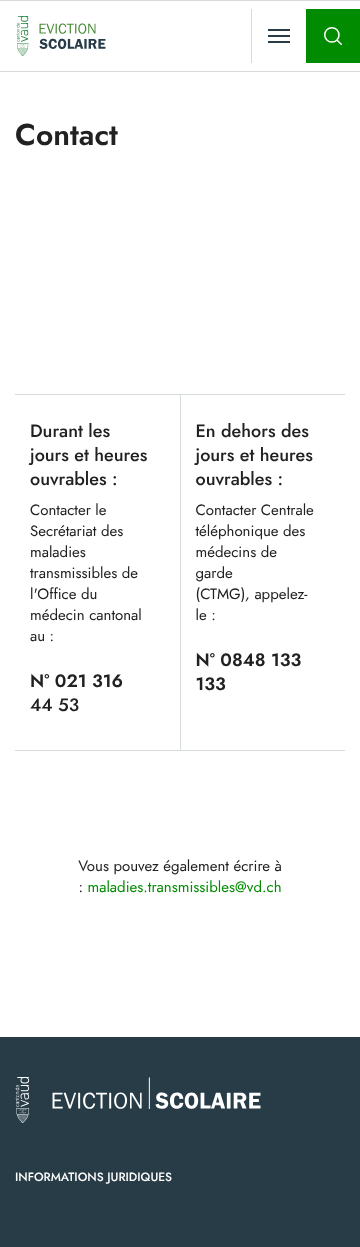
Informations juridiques (93, 1177)
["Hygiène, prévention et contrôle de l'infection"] (60, 36)
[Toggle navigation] (279, 36)
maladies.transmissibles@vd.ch (185, 887)
